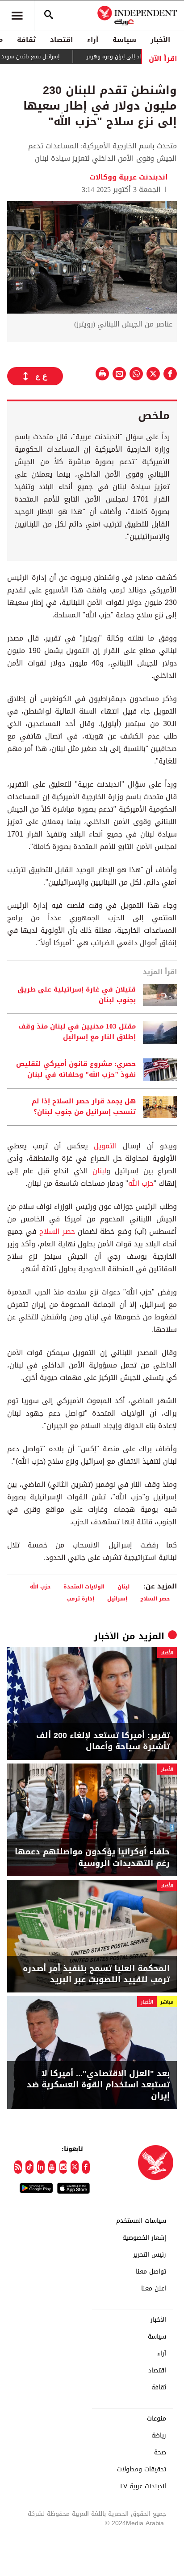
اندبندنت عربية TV (143, 2486)
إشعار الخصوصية (144, 2238)
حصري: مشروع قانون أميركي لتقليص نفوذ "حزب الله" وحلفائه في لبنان (76, 1070)
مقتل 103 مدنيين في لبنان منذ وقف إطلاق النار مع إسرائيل (77, 1032)
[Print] (102, 374)
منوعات (157, 2419)
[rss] (18, 2167)
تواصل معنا (151, 2272)
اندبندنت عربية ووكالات (129, 177)
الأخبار (160, 40)
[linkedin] (41, 2167)
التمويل (105, 1146)
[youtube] (52, 2167)
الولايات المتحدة (84, 1586)
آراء (93, 40)
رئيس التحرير (150, 2255)
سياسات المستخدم (141, 2221)
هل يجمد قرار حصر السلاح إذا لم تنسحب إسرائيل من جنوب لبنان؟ (84, 1107)
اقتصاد (61, 40)
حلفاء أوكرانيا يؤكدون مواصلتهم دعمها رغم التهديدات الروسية (92, 1857)
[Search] (49, 16)
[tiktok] (29, 2167)
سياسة (124, 40)
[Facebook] (86, 2167)
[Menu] (17, 16)
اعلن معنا (154, 2289)
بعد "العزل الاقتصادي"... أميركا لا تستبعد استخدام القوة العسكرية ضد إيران (98, 2085)
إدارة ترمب (80, 1598)
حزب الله (141, 1183)
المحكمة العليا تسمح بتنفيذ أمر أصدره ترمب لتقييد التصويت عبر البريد (96, 1974)
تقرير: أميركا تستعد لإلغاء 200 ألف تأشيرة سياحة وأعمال (103, 1741)
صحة (160, 2453)
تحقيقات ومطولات (142, 2470)
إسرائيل (117, 1598)
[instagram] (63, 2167)
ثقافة (26, 40)
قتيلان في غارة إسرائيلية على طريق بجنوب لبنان (77, 995)
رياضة (159, 2436)
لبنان (99, 1171)
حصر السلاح (57, 1231)
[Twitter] (74, 2167)
